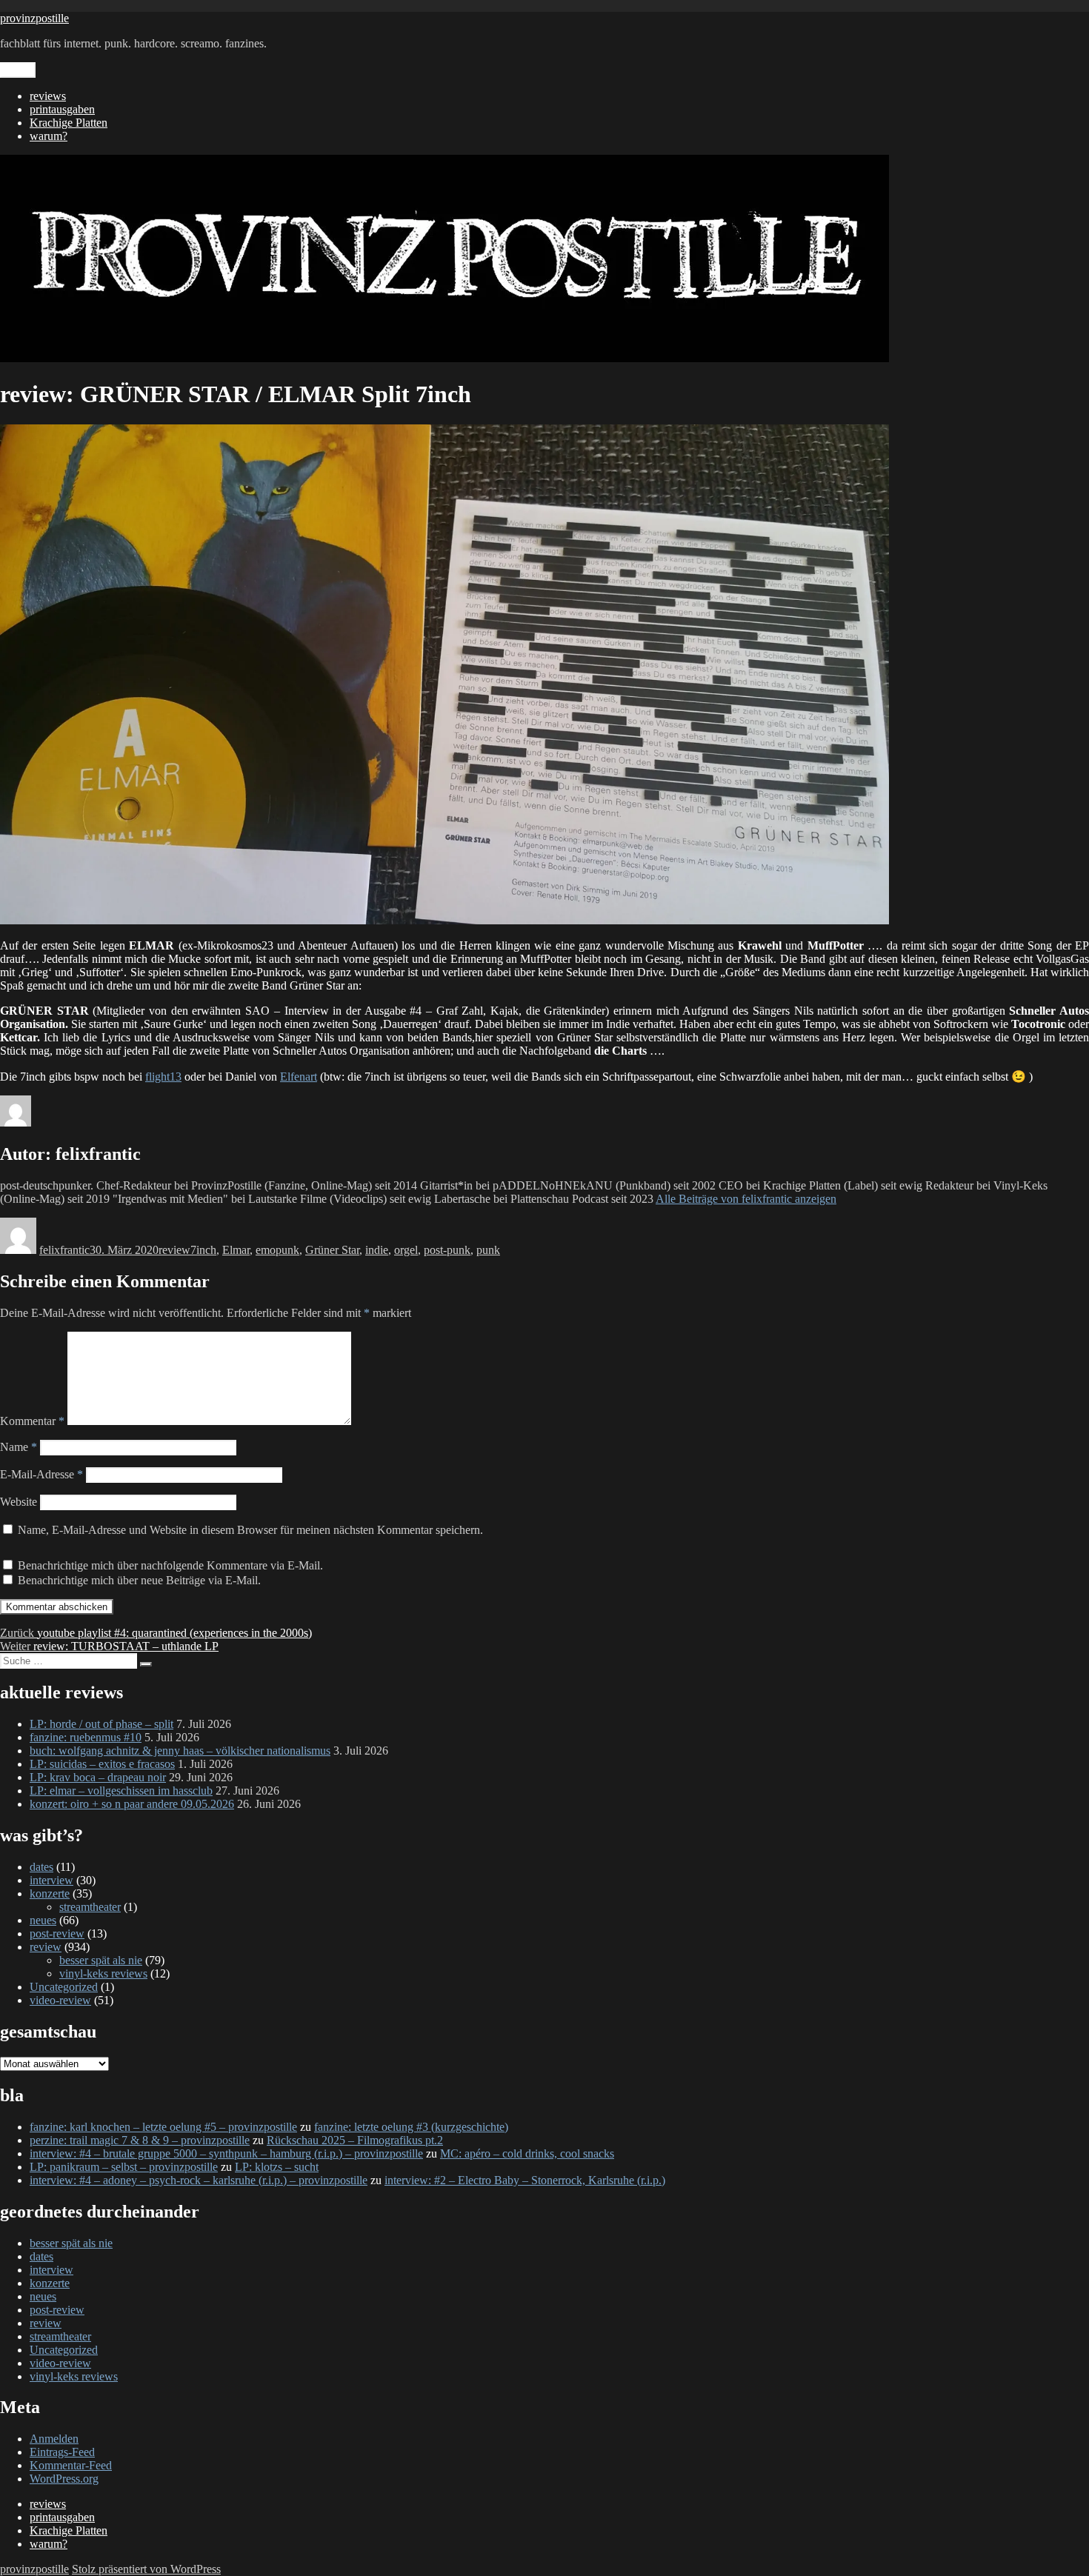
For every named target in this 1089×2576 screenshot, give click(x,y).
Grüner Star (332, 1250)
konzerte (50, 1893)
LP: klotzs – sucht (277, 2167)
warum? (49, 136)
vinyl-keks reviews (103, 1973)
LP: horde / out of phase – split (101, 1724)
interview (51, 1880)
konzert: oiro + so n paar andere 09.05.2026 (132, 1804)
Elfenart (299, 1077)
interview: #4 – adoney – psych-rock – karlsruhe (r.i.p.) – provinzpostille (199, 2180)
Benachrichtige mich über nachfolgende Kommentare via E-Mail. (170, 1565)
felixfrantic (64, 1250)
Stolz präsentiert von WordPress (146, 2569)
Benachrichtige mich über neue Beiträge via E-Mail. (139, 1580)
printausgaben (62, 109)
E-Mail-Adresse (41, 1474)
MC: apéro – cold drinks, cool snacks (527, 2153)
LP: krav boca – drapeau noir (98, 1777)
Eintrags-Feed (62, 2452)
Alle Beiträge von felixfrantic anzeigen (746, 1199)
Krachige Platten (69, 123)
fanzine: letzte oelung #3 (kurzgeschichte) (411, 2127)
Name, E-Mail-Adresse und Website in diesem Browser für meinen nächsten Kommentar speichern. (250, 1530)
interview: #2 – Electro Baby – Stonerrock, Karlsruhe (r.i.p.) (525, 2180)
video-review (60, 2000)
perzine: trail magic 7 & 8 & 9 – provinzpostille (140, 2140)
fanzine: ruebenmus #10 (86, 1737)
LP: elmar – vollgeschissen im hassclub (121, 1791)
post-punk (447, 1250)
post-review (57, 1933)
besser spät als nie (101, 1960)
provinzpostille (34, 18)
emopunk (277, 1250)
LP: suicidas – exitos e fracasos (102, 1764)
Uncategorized (64, 1987)
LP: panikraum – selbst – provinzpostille (124, 2167)
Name (19, 1447)
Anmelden (54, 2439)
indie (377, 1250)
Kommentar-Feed (71, 2465)
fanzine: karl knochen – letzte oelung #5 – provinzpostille (163, 2127)
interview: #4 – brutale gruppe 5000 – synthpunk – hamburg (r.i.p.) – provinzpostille (226, 2153)
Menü (18, 70)
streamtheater (90, 1907)
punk (488, 1250)
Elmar (236, 1250)
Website (19, 1502)
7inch (203, 1250)
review (174, 1250)
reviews (48, 96)
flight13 (163, 1077)
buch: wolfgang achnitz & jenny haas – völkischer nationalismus (180, 1751)
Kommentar (32, 1421)
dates (41, 1867)
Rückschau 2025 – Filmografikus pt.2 (355, 2140)
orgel (406, 1250)
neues (43, 1920)
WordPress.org (64, 2479)
